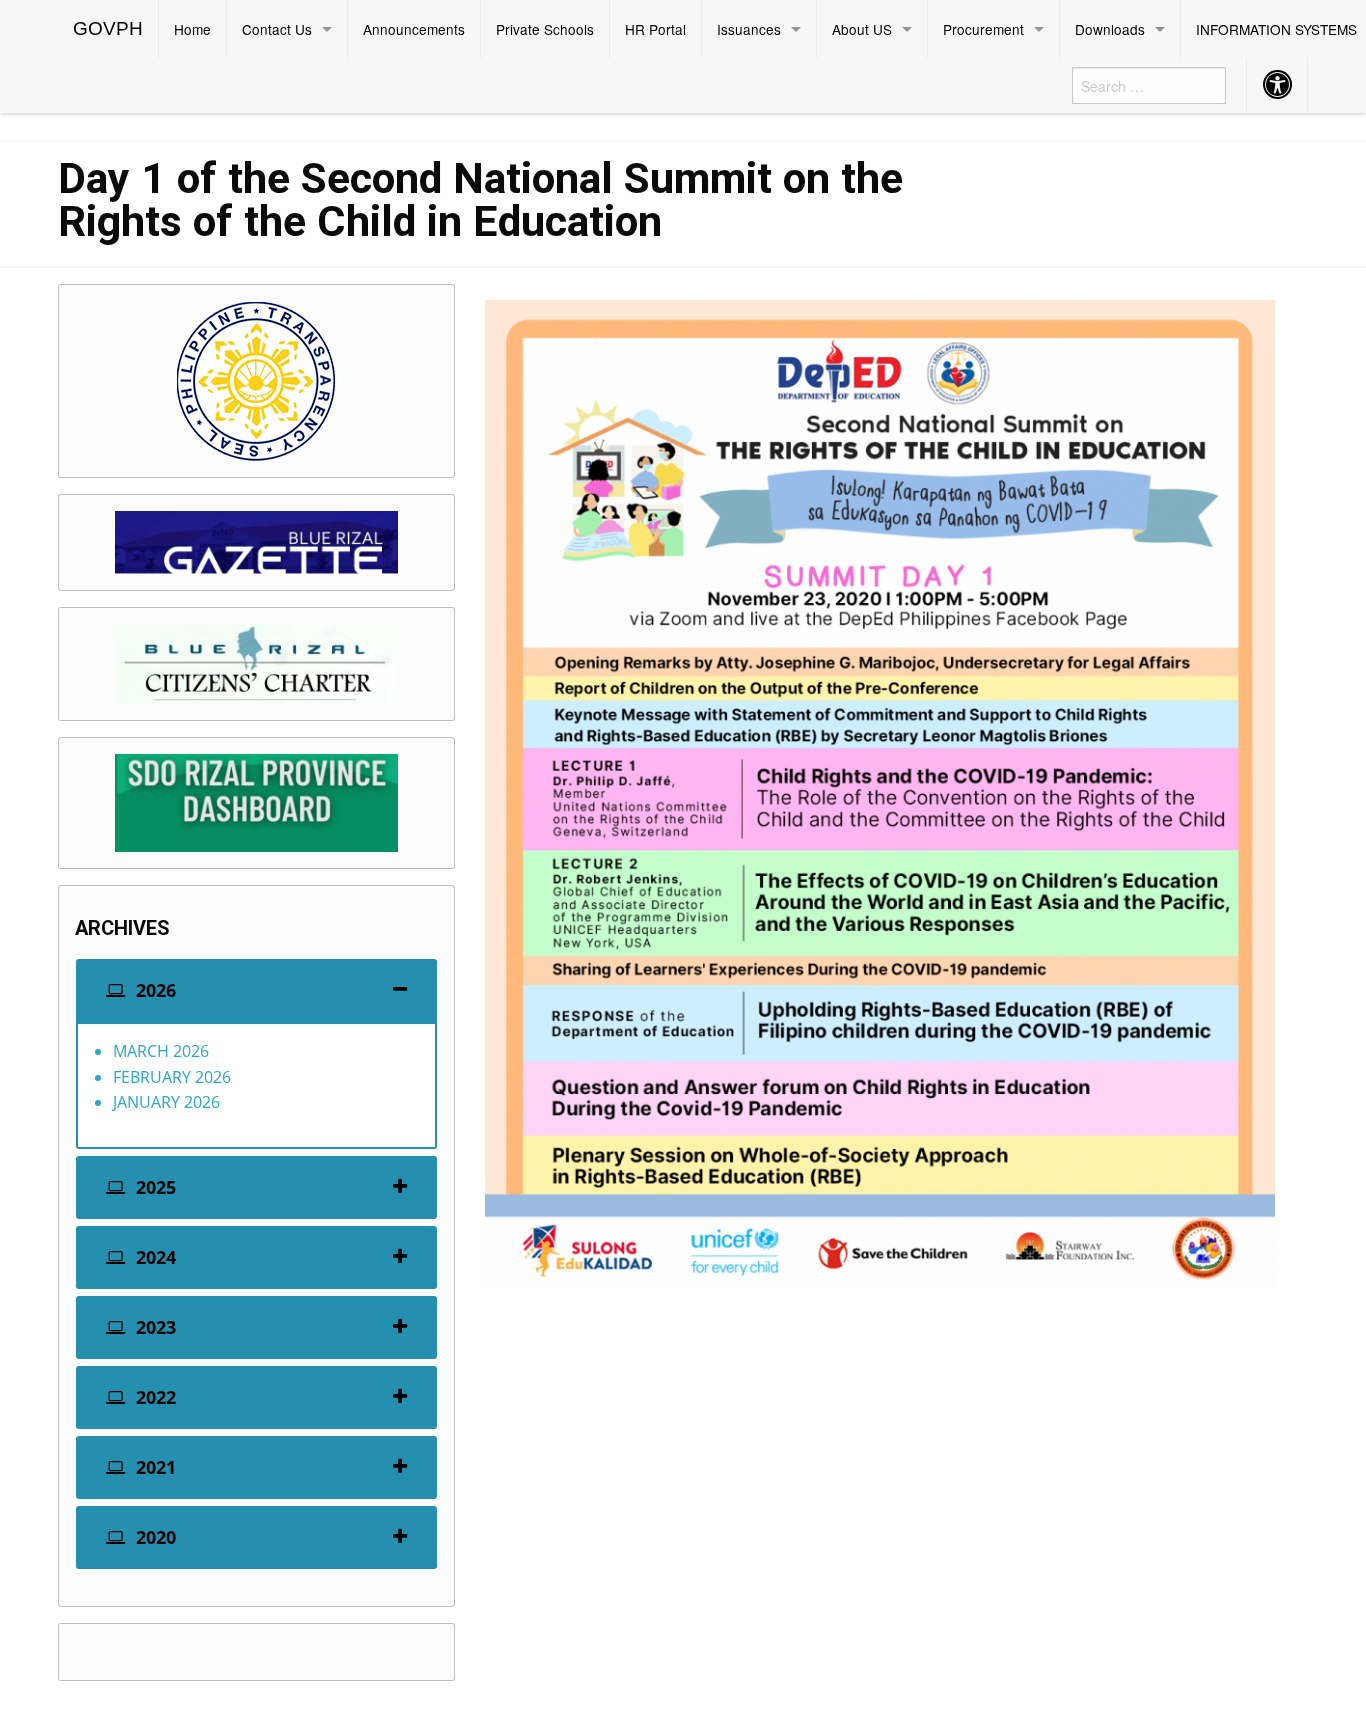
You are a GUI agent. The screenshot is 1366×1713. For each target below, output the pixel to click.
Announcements (414, 29)
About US (862, 29)
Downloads (1110, 29)
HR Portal (655, 29)
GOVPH (108, 28)
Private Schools (545, 29)
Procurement (983, 29)
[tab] (256, 990)
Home (192, 29)
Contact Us (277, 29)
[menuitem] (108, 29)
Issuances (749, 29)
